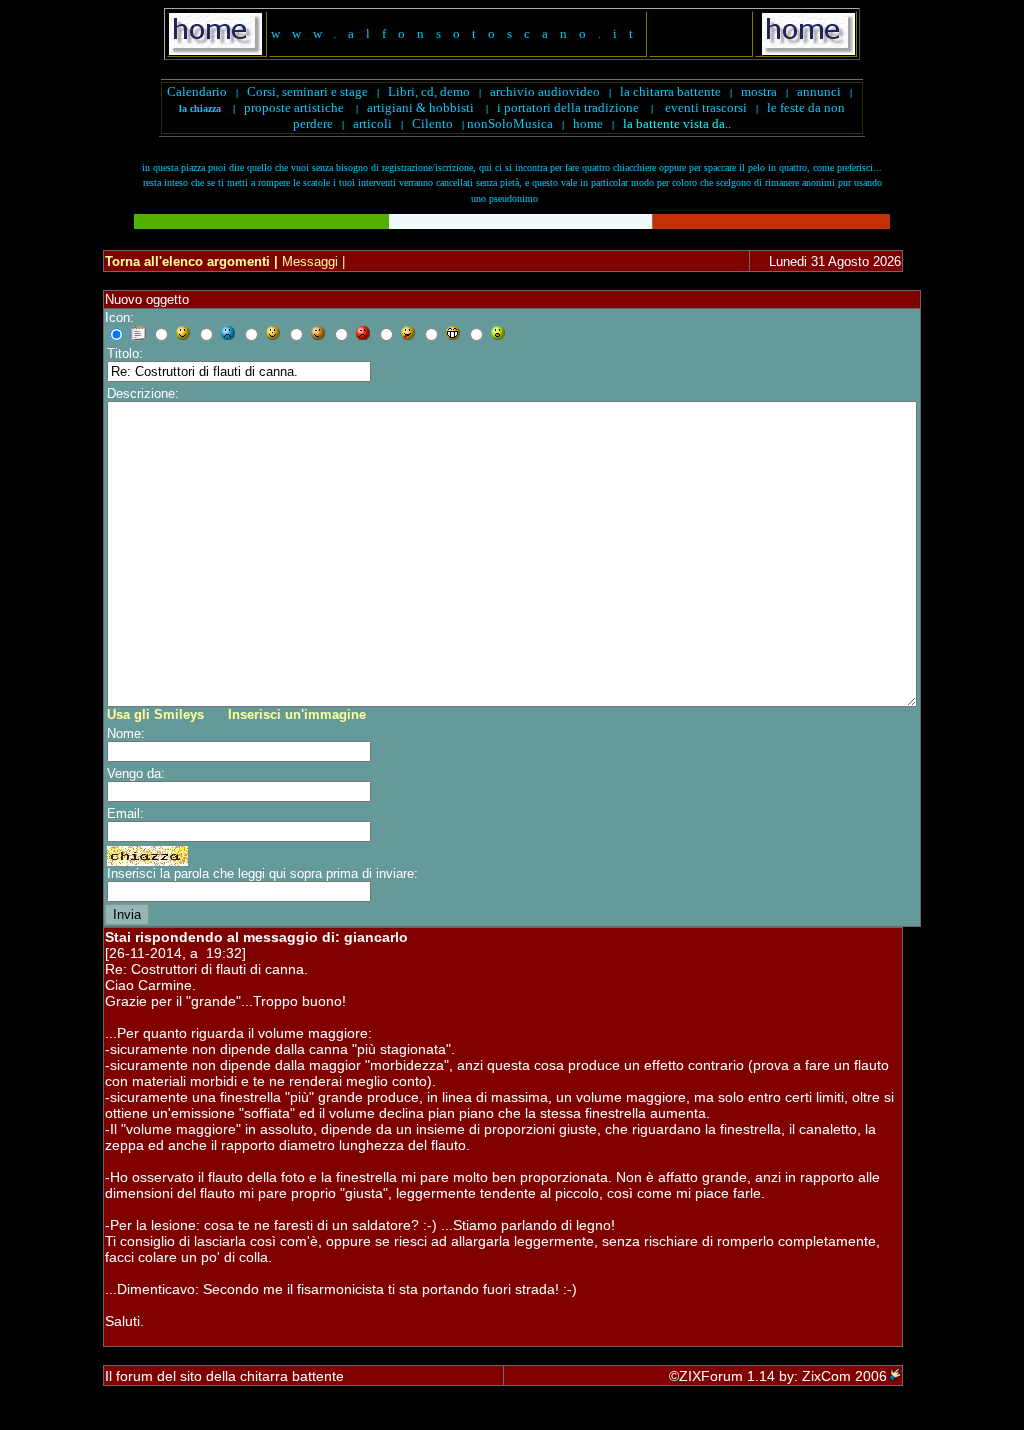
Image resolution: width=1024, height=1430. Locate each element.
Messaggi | (311, 261)
